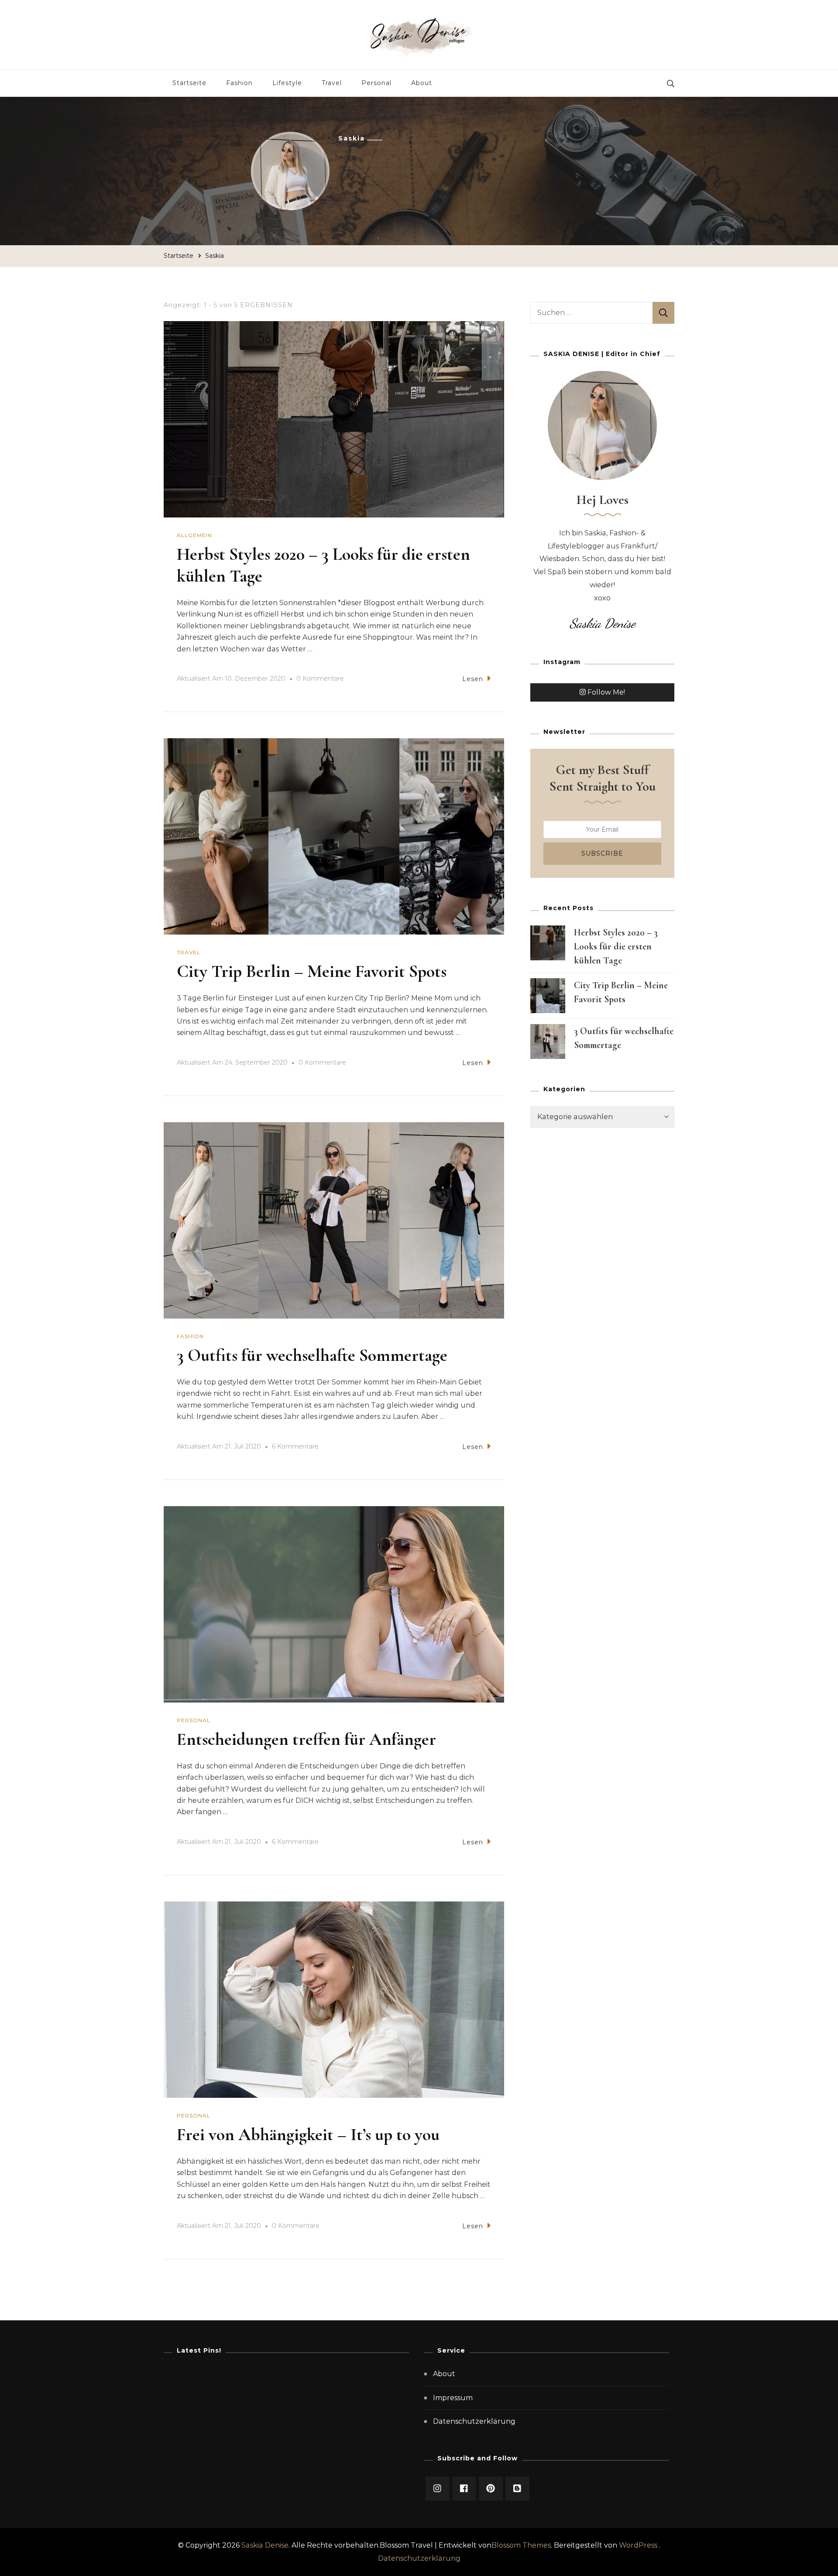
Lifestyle (287, 83)
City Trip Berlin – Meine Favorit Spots (312, 971)
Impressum (453, 2398)
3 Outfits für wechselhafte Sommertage (312, 1355)
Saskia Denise (265, 2545)
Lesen (473, 679)
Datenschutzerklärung (474, 2421)
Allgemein (194, 535)
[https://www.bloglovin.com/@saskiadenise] (517, 2489)
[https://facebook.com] (464, 2489)
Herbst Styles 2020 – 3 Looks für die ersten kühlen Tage (616, 946)
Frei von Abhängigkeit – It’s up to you (308, 2134)
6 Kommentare (295, 1448)
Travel (332, 83)
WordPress (638, 2545)
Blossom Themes (521, 2545)
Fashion (239, 83)
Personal (376, 83)
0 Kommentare (320, 680)
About (422, 83)
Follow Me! (606, 692)
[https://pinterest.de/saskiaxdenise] (491, 2489)
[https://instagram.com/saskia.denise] (438, 2489)
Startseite (189, 83)
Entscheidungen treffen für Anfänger (306, 1739)
